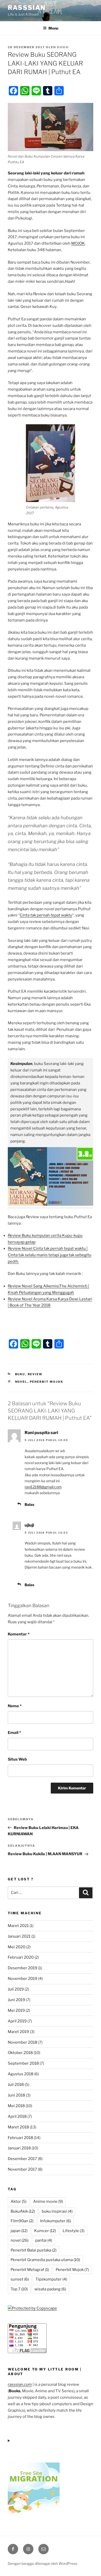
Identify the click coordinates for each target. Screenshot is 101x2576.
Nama (15, 1706)
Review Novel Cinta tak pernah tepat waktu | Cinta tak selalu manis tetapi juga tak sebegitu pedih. (50, 1255)
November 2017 (22, 2169)
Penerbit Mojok (47, 1382)
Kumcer (45, 2231)
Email (14, 1733)
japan (19, 2231)
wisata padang (50, 2289)
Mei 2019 (16, 2010)
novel (21, 1382)
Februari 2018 (20, 2138)
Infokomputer (56, 2221)
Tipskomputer (51, 2279)
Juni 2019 (16, 2000)
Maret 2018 (18, 2127)
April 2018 (17, 2116)
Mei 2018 (16, 2106)
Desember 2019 (23, 1968)
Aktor (19, 2201)
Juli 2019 (16, 1989)
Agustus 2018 (21, 2074)
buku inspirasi (57, 2211)
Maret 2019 (18, 2032)
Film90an (22, 2221)
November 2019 (23, 1979)
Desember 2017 (22, 2159)
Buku (20, 1374)
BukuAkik (23, 2211)
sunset (20, 2279)
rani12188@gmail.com (43, 1487)
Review (35, 1374)
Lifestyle (74, 2231)
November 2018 (23, 2042)
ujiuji (63, 47)
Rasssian (27, 8)
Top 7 (19, 2289)
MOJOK (78, 243)
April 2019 (17, 2021)
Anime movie (48, 2201)
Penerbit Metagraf (30, 2270)
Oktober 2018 (20, 2053)
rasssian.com (20, 2384)
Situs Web (17, 1759)
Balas (29, 1504)
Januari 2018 (19, 2148)
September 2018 (23, 2063)
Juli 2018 (16, 2085)
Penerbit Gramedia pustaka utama (45, 2260)
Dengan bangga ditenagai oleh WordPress (42, 2563)
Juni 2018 (16, 2095)
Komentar (19, 1634)
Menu (53, 28)
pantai (44, 2240)
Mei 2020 (17, 1947)
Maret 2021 (18, 1926)
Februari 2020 (21, 1957)
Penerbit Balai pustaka (34, 2250)
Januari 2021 (19, 1936)
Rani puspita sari (41, 1433)
